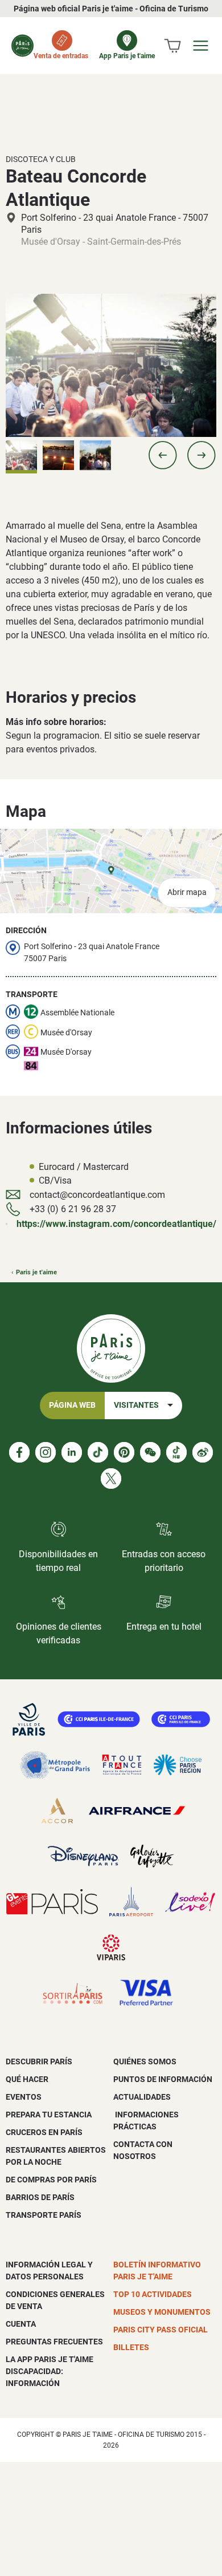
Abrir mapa (187, 892)
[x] (111, 1479)
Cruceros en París (44, 2132)
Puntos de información (163, 2079)
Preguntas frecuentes (54, 2342)
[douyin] (176, 1452)
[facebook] (19, 1452)
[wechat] (150, 1452)
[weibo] (203, 1452)
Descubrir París (39, 2061)
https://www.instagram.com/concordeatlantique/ (116, 1224)
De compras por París (51, 2180)
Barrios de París (40, 2197)
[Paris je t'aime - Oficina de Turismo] (22, 46)
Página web (72, 1405)
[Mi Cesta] (172, 46)
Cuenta (21, 2324)
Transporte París (44, 2215)
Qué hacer (27, 2079)
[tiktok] (98, 1452)
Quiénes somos (145, 2061)
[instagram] (46, 1452)
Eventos (24, 2097)
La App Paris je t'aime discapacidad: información (50, 2371)
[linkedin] (72, 1452)
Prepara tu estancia (49, 2115)
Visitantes (136, 1405)
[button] (163, 455)
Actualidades (142, 2097)
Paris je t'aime (36, 1272)
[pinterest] (124, 1452)
